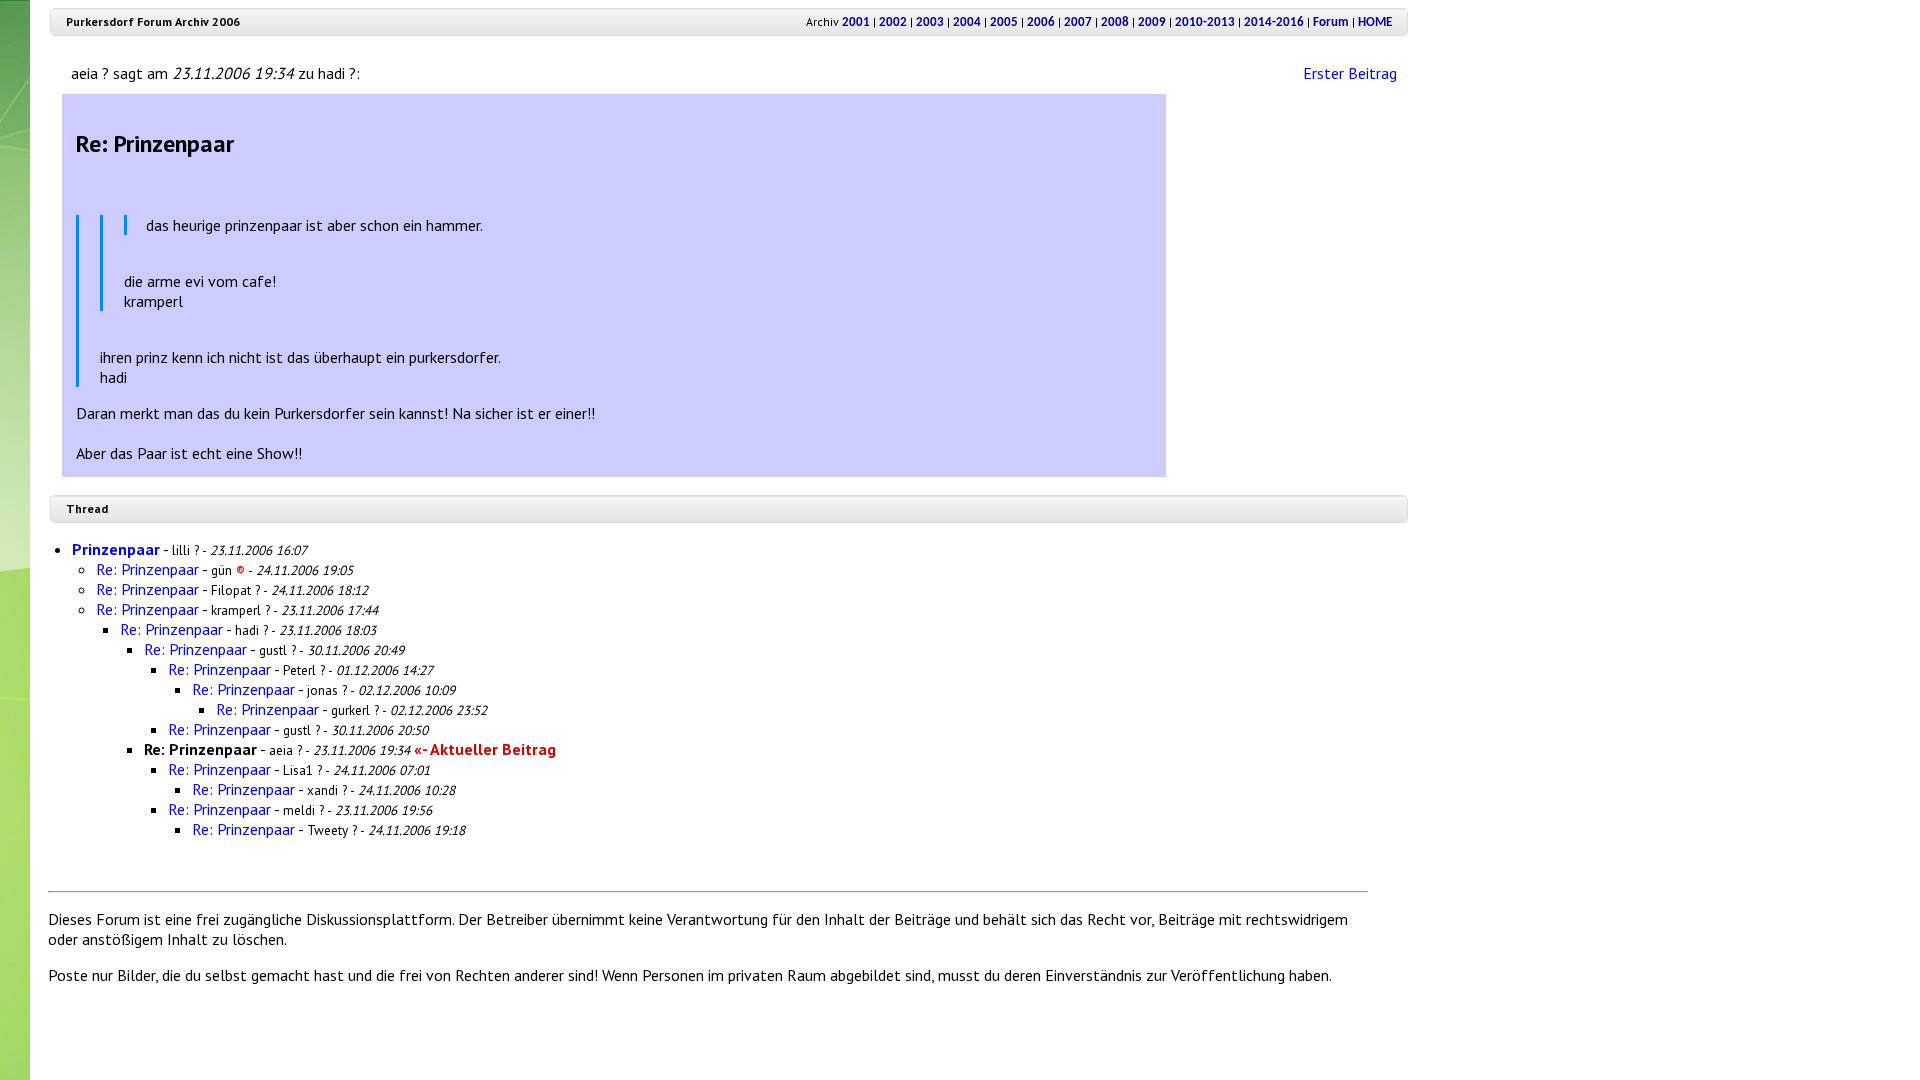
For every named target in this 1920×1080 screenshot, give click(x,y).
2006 (1041, 22)
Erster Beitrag (1350, 73)
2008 (1115, 22)
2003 (930, 22)
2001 (856, 22)
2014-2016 (1274, 22)
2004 (967, 22)
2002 (893, 22)
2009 (1152, 22)
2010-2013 (1205, 22)
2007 (1078, 22)
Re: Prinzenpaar (147, 569)
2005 (1004, 22)
